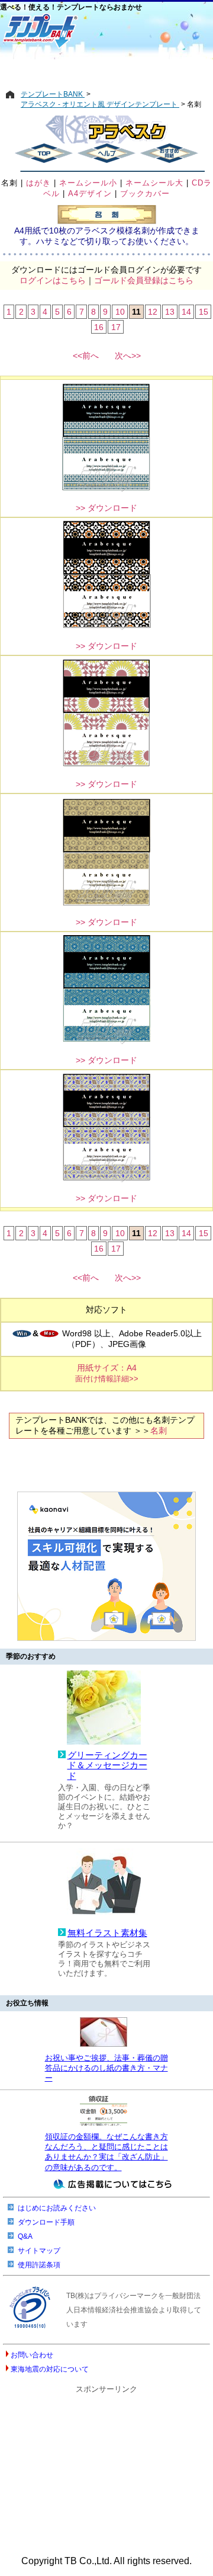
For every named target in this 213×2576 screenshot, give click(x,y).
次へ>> (128, 356)
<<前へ (86, 356)
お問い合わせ (32, 2355)
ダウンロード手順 (46, 2222)
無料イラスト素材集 (107, 1933)
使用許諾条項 (39, 2265)
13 (170, 312)
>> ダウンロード (106, 508)
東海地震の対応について (50, 2369)
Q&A (25, 2236)
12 (153, 312)
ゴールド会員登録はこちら (144, 280)
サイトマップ (39, 2251)
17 (116, 327)
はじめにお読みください (57, 2208)
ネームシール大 (154, 183)
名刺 (9, 183)
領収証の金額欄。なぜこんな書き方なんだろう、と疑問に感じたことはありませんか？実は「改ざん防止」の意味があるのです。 (106, 2152)
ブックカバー (145, 193)
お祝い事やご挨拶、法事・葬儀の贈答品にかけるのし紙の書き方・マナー (106, 2068)
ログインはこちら (53, 280)
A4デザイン (90, 193)
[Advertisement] (106, 69)
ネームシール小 (88, 183)
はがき (38, 183)
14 (186, 312)
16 (99, 327)
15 (204, 312)
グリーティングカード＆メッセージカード (107, 1766)
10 (120, 312)
